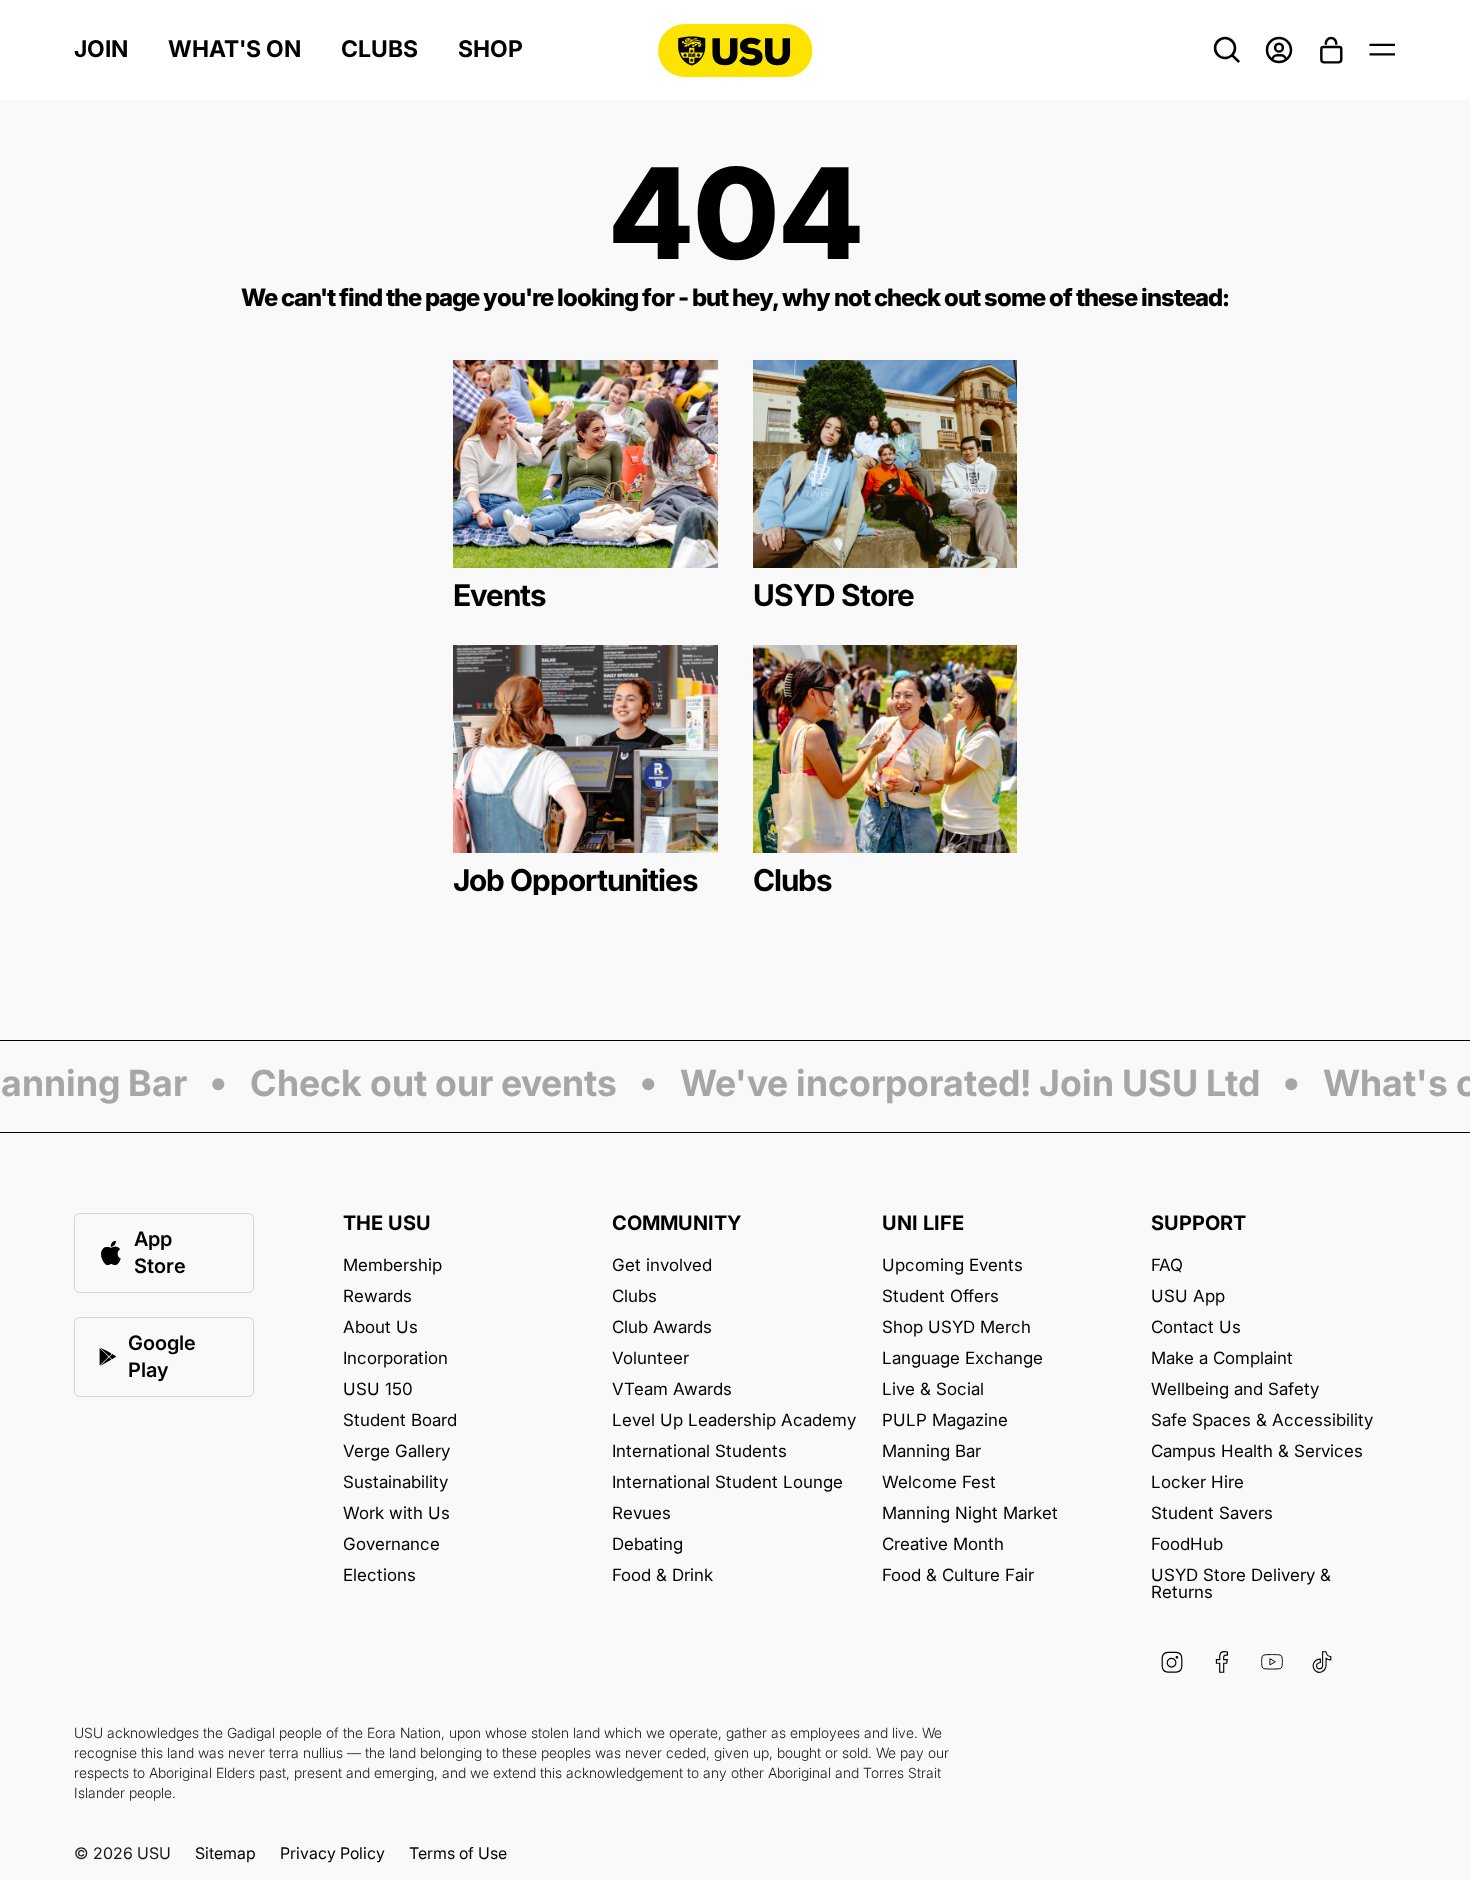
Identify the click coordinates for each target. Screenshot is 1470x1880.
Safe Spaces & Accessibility (1262, 1420)
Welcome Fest (939, 1482)
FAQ (1167, 1265)
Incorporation (395, 1358)
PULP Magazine (945, 1420)
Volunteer (650, 1358)
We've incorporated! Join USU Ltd (954, 1085)
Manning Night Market (970, 1513)
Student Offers (940, 1296)
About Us (380, 1327)
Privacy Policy (332, 1853)
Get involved (662, 1265)
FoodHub (1187, 1544)
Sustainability (395, 1482)
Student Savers (1212, 1513)
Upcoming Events (952, 1265)
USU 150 (378, 1389)
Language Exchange (962, 1358)
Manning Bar (931, 1451)
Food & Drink (662, 1575)
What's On (234, 49)
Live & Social (933, 1389)
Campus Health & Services (1257, 1451)
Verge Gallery (396, 1451)
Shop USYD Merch (956, 1327)
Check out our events (417, 1085)
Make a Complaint (1222, 1358)
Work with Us (396, 1513)
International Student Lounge (727, 1482)
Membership (392, 1265)
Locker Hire (1197, 1482)
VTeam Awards (672, 1389)
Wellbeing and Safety (1235, 1389)
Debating (647, 1544)
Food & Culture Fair (958, 1575)
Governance (391, 1544)
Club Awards (662, 1327)
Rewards (377, 1296)
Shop (490, 49)
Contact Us (1196, 1327)
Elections (379, 1575)
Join (101, 49)
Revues (641, 1513)
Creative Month (943, 1544)
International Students (699, 1451)
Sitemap (225, 1853)
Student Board (400, 1420)
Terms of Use (458, 1853)
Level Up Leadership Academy (734, 1420)
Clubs (379, 49)
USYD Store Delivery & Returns (1241, 1584)
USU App (1188, 1296)
